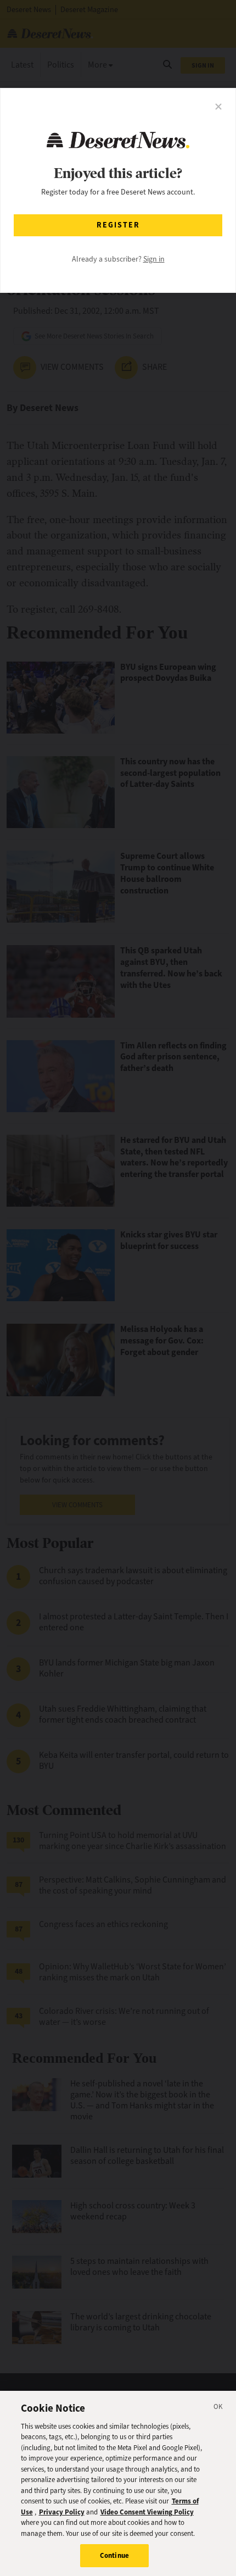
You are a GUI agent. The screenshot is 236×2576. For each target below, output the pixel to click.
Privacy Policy (62, 2512)
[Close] (218, 2408)
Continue (114, 2555)
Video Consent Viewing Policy (147, 2512)
